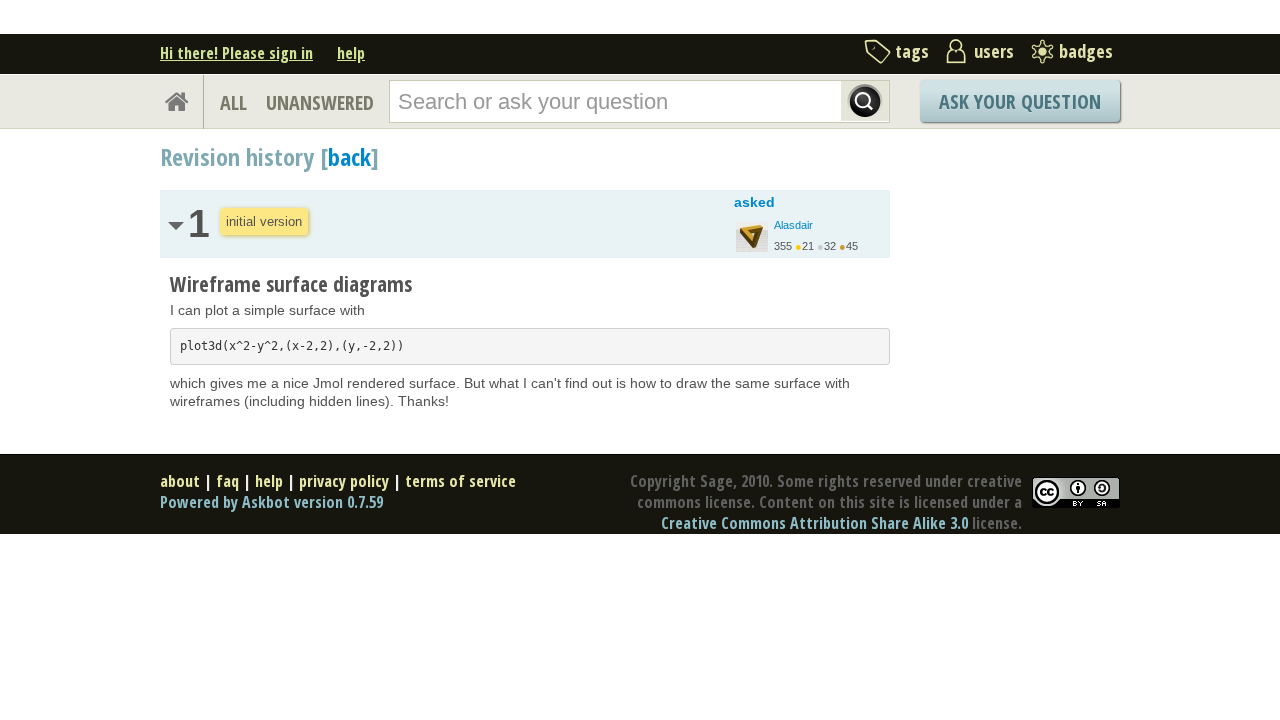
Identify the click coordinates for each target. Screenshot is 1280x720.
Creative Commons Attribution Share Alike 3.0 (814, 523)
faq (227, 481)
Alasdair (793, 225)
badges (1086, 51)
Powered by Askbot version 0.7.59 (271, 502)
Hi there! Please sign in (236, 53)
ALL (233, 102)
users (994, 51)
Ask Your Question (1020, 101)
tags (912, 51)
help (351, 53)
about (180, 481)
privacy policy (344, 481)
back (349, 156)
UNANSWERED (320, 102)
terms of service (460, 481)
